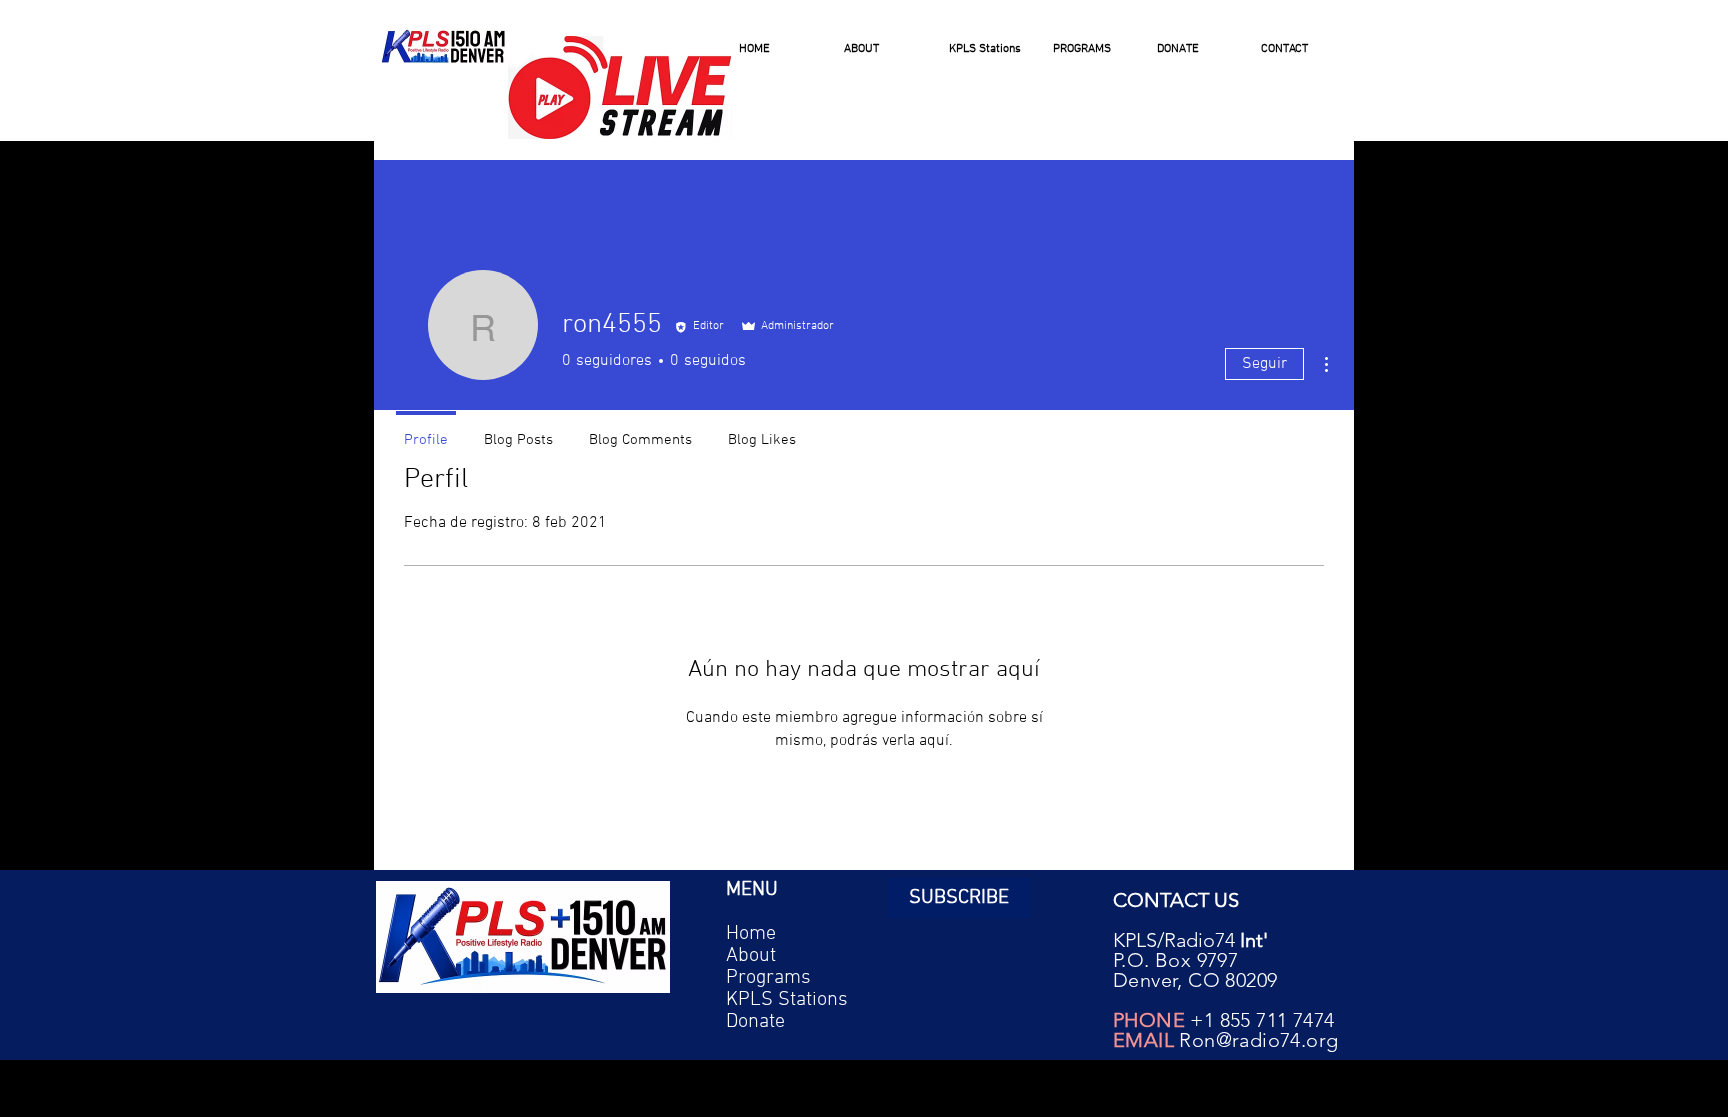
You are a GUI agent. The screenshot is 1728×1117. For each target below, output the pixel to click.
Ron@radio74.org (1258, 1040)
